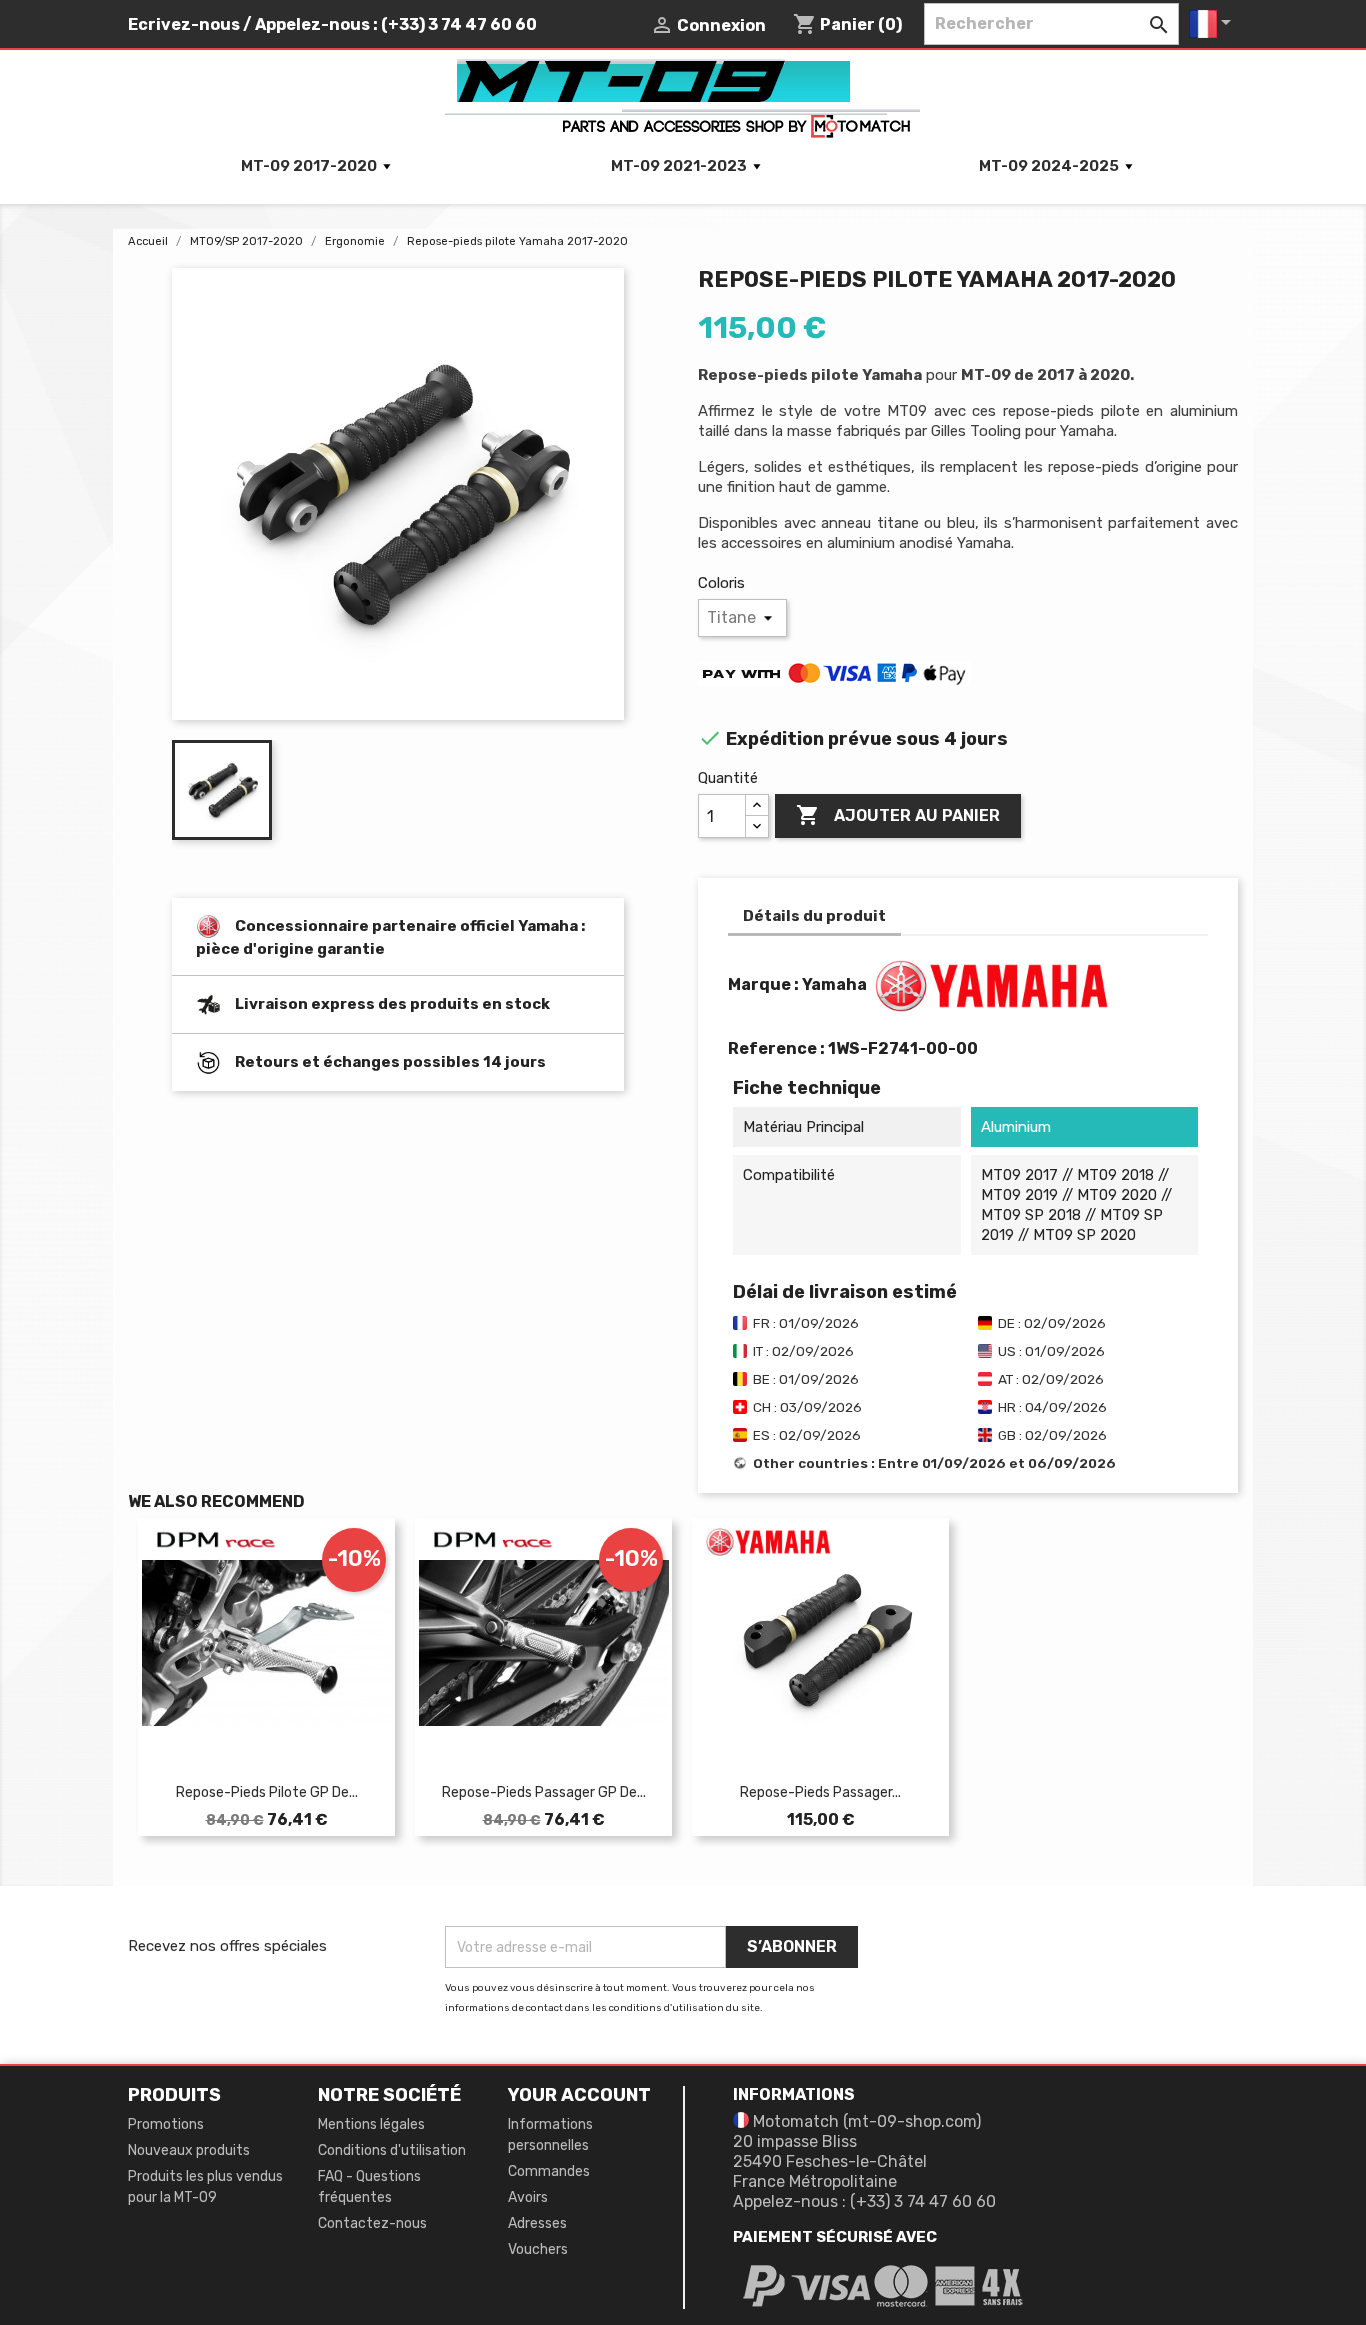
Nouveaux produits (189, 2150)
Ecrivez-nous (184, 24)
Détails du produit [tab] (814, 916)
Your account (579, 2095)
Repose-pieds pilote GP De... (267, 1792)
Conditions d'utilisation (392, 2150)
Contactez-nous (372, 2223)
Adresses (537, 2223)
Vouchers (538, 2249)
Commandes (549, 2171)
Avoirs (528, 2197)
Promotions (166, 2124)
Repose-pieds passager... (820, 1792)
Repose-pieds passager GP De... (544, 1792)
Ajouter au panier (898, 815)
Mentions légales (371, 2124)
